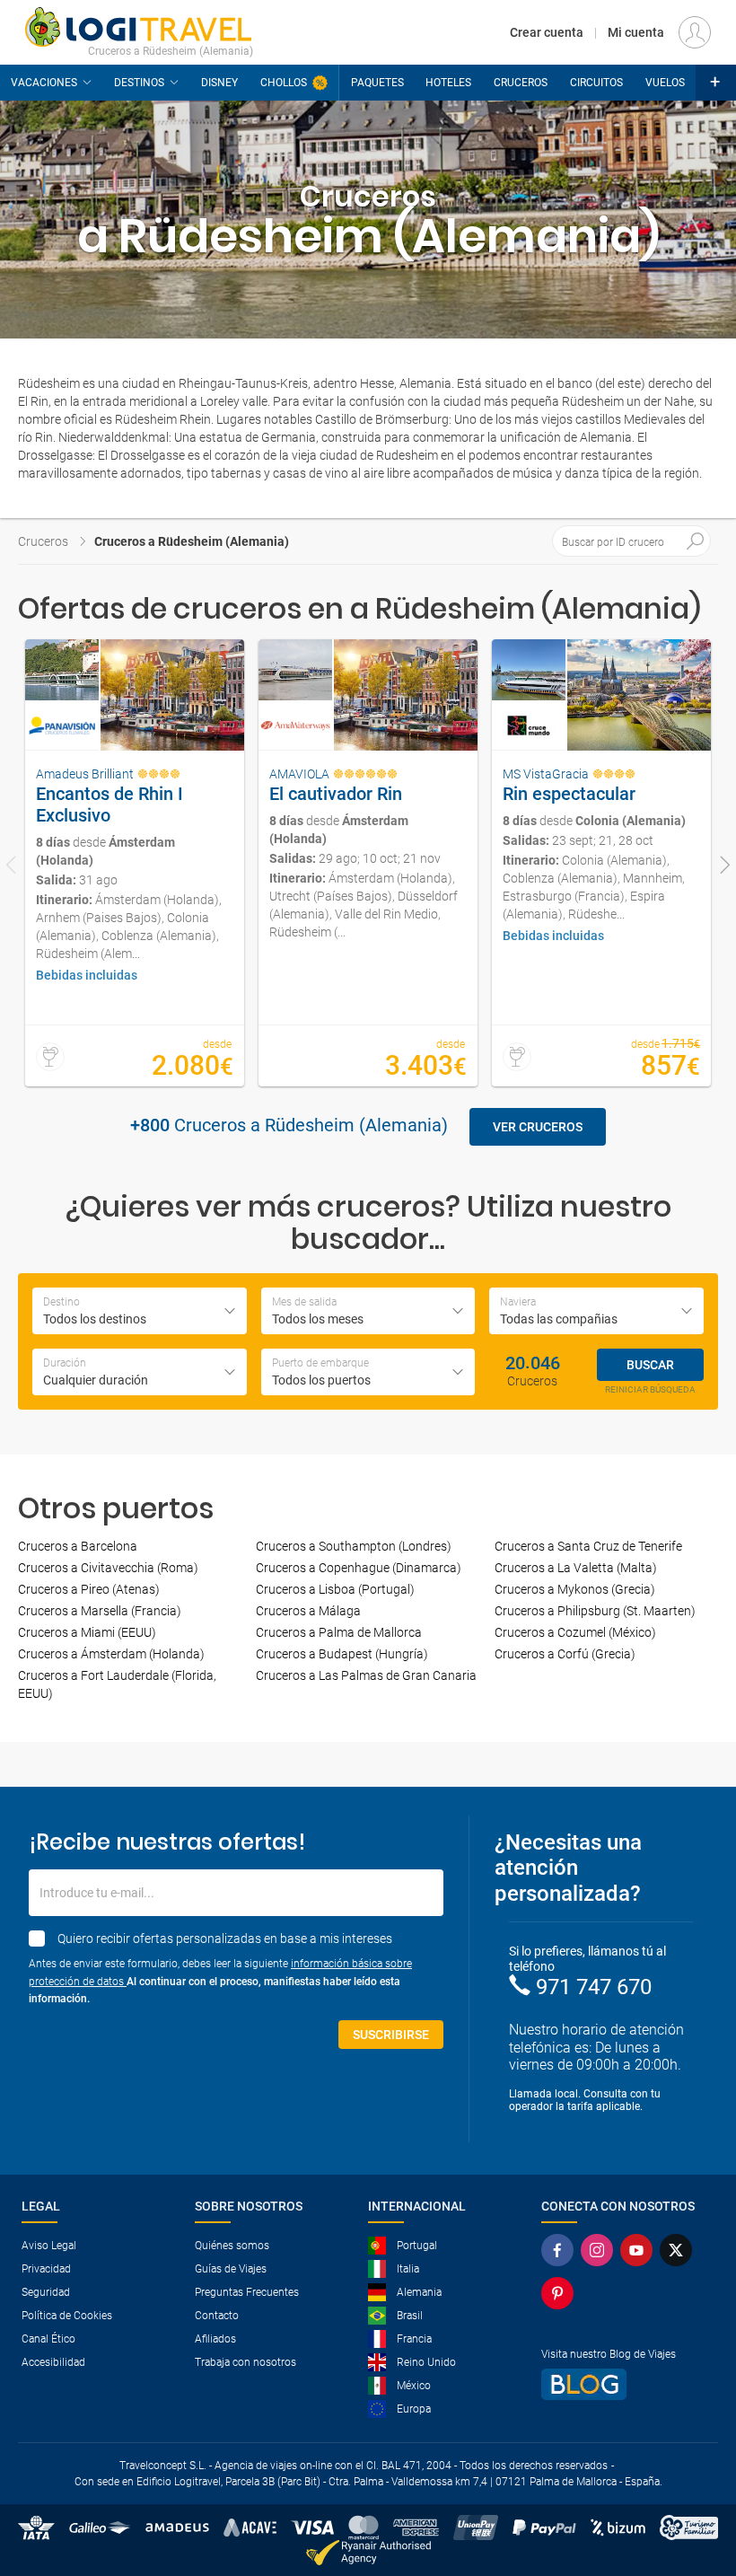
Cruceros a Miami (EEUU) (87, 1632)
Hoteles (448, 83)
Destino (61, 1302)
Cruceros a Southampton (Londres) (354, 1546)
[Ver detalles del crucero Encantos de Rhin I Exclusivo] (135, 863)
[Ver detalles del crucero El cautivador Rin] (368, 863)
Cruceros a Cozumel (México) (575, 1632)
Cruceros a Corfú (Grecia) (565, 1654)
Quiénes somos (232, 2246)
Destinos (139, 83)
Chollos (284, 83)
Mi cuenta (636, 32)
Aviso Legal (49, 2246)
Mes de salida (304, 1302)
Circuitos (596, 83)
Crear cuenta (547, 32)
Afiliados (215, 2339)
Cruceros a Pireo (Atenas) (89, 1589)
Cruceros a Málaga (308, 1611)
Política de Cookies (67, 2316)
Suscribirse (391, 2035)
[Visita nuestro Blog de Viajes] (621, 2384)
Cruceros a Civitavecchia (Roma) (108, 1568)
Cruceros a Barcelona (78, 1546)
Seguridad (46, 2292)
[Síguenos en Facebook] (557, 2250)
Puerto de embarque (320, 1363)
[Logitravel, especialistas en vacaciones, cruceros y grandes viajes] (139, 27)
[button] (716, 83)
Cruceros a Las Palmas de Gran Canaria (366, 1675)
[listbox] (140, 1372)
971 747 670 (594, 1987)
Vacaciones (44, 83)
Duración (65, 1363)
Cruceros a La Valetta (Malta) (576, 1568)
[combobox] (140, 1311)
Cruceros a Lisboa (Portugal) (335, 1589)
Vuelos (665, 83)
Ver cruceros (538, 1127)
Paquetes (377, 83)
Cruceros (521, 83)
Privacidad (46, 2269)
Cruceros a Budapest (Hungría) (342, 1654)
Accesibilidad (53, 2362)
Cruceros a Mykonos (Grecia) (575, 1589)
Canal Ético (48, 2339)
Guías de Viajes (231, 2269)
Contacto (217, 2316)
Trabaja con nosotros (245, 2362)
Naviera (518, 1302)
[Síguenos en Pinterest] (557, 2293)
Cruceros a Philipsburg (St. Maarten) (595, 1611)
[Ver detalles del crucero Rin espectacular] (601, 863)
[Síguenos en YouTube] (636, 2250)
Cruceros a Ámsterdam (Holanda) (111, 1654)
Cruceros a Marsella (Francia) (100, 1611)
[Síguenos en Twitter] (676, 2250)
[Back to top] (692, 2469)
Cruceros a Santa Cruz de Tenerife (588, 1546)
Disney (219, 83)
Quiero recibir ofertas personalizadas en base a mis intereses (225, 1939)
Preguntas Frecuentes (247, 2292)
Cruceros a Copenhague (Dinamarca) (359, 1568)
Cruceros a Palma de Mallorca (339, 1632)
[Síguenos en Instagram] (597, 2250)
